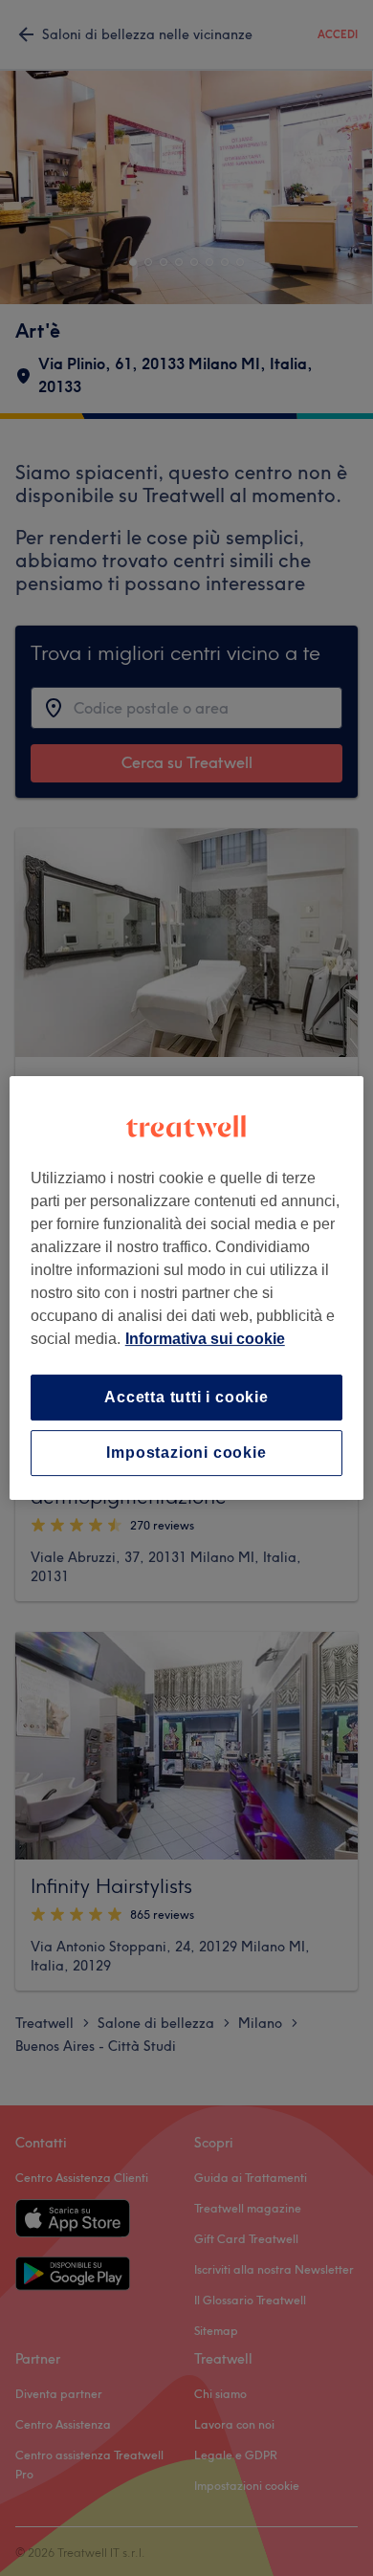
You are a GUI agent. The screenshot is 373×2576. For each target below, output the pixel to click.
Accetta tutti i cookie (186, 1397)
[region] (187, 1288)
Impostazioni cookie (186, 1453)
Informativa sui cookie (205, 1339)
